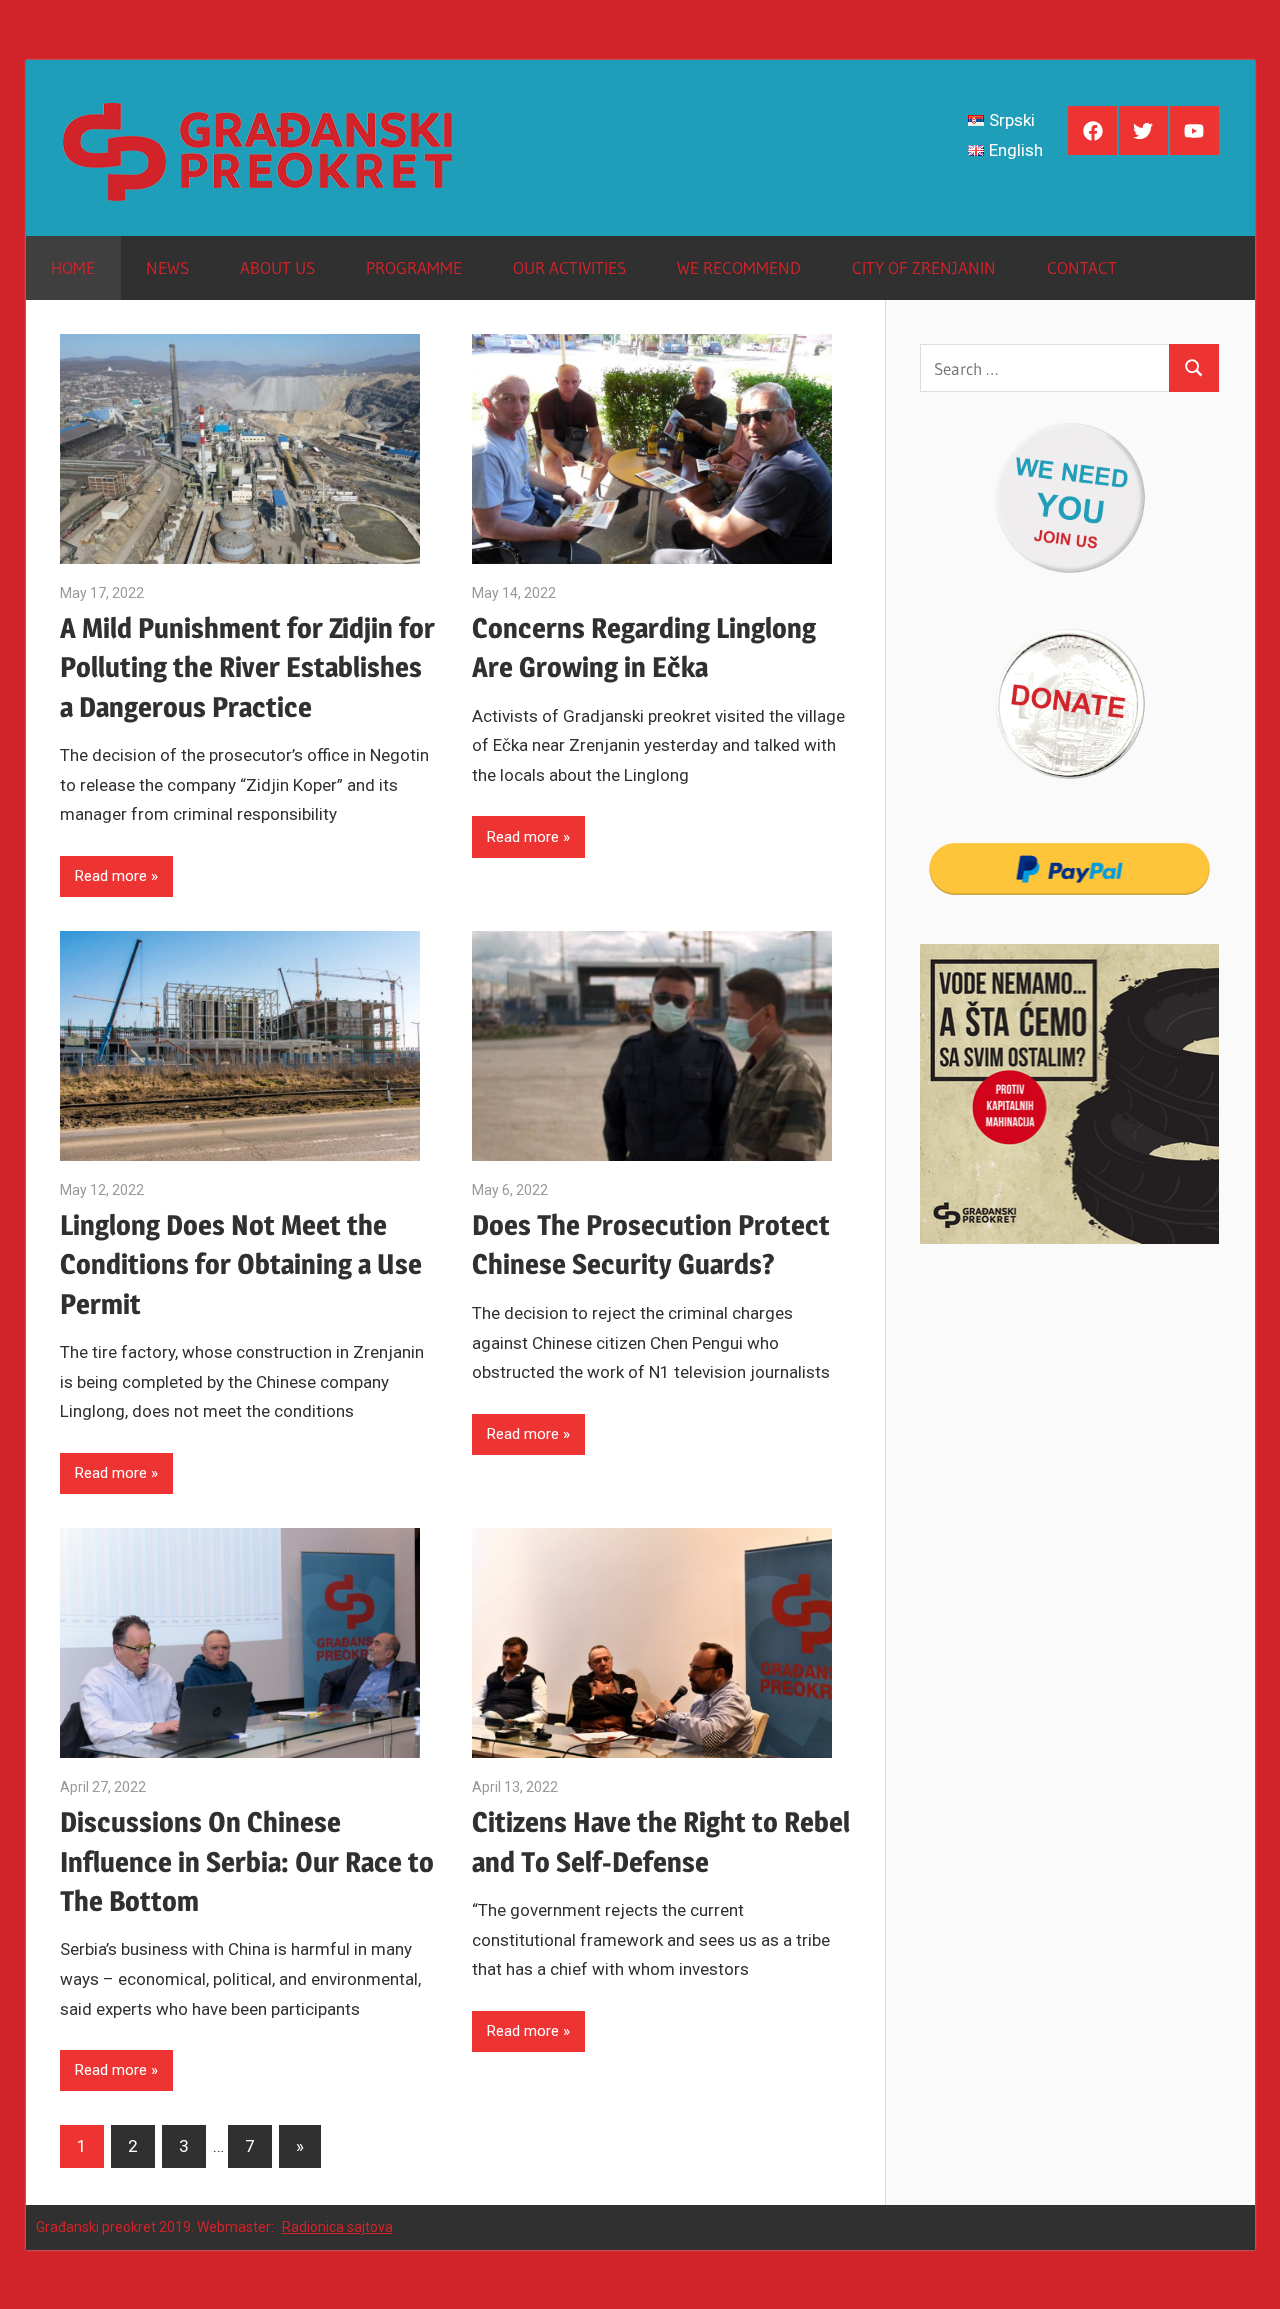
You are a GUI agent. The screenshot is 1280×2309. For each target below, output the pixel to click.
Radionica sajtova (337, 2227)
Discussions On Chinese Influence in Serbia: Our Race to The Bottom (247, 1861)
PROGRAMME (414, 267)
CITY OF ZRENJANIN (924, 267)
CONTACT (1082, 267)
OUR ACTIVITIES (569, 267)
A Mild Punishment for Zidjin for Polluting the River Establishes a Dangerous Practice (247, 667)
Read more (111, 876)
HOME (73, 267)
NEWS (167, 267)
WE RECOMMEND (739, 267)
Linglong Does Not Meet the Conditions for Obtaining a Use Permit (241, 1264)
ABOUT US (277, 267)
